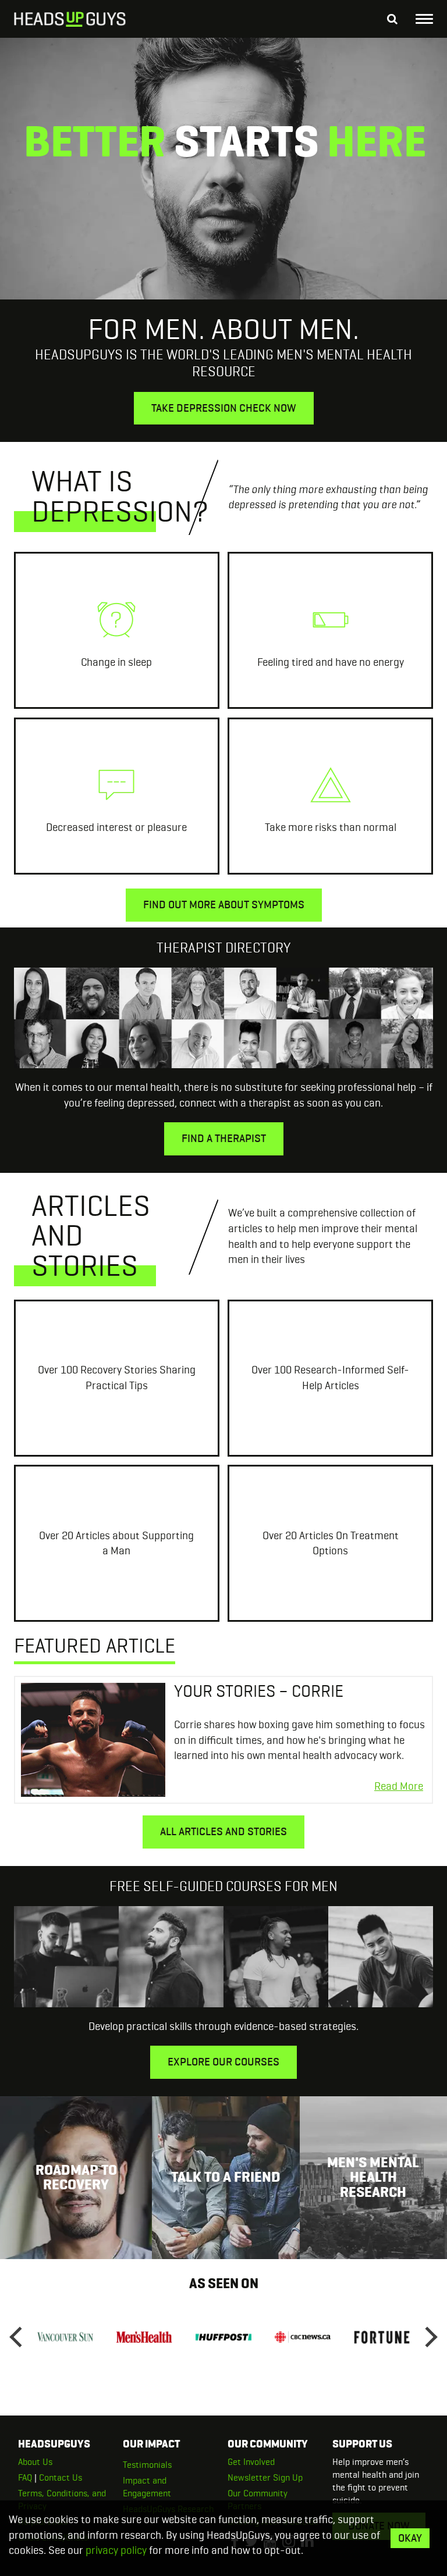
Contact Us (61, 2477)
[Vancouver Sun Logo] (65, 2337)
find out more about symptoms (224, 905)
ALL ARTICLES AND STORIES (223, 1831)
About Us (35, 2462)
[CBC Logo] (303, 2337)
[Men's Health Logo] (144, 2337)
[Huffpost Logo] (223, 2337)
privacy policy (116, 2550)
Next (427, 2337)
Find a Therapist (224, 1138)
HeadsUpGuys (70, 20)
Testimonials (147, 2465)
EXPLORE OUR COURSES (223, 2062)
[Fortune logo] (382, 2337)
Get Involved (251, 2462)
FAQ (25, 2477)
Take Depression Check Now (224, 408)
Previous (20, 2337)
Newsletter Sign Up (265, 2477)
